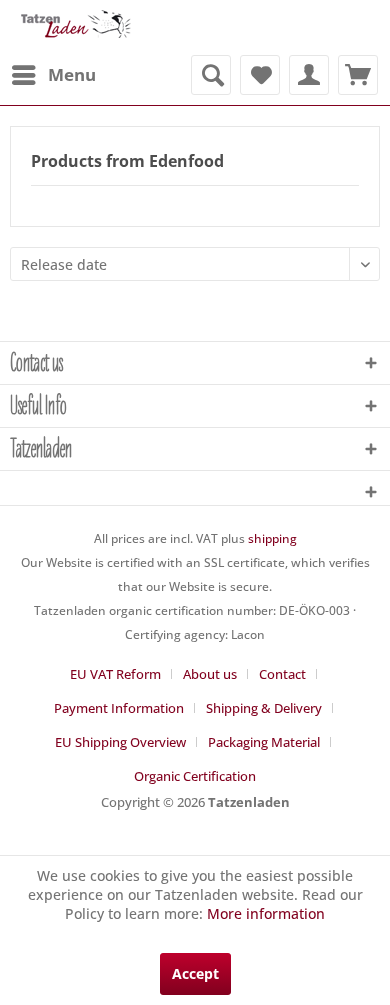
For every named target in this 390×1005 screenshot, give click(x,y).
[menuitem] (53, 75)
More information (266, 913)
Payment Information (119, 708)
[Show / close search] (211, 75)
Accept (195, 973)
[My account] (309, 75)
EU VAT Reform (115, 674)
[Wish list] (260, 75)
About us (210, 674)
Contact (282, 674)
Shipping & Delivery (264, 708)
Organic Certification (195, 776)
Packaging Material (264, 742)
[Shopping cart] (358, 75)
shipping (272, 538)
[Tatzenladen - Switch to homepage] (74, 27)
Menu (72, 74)
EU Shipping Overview (120, 742)
